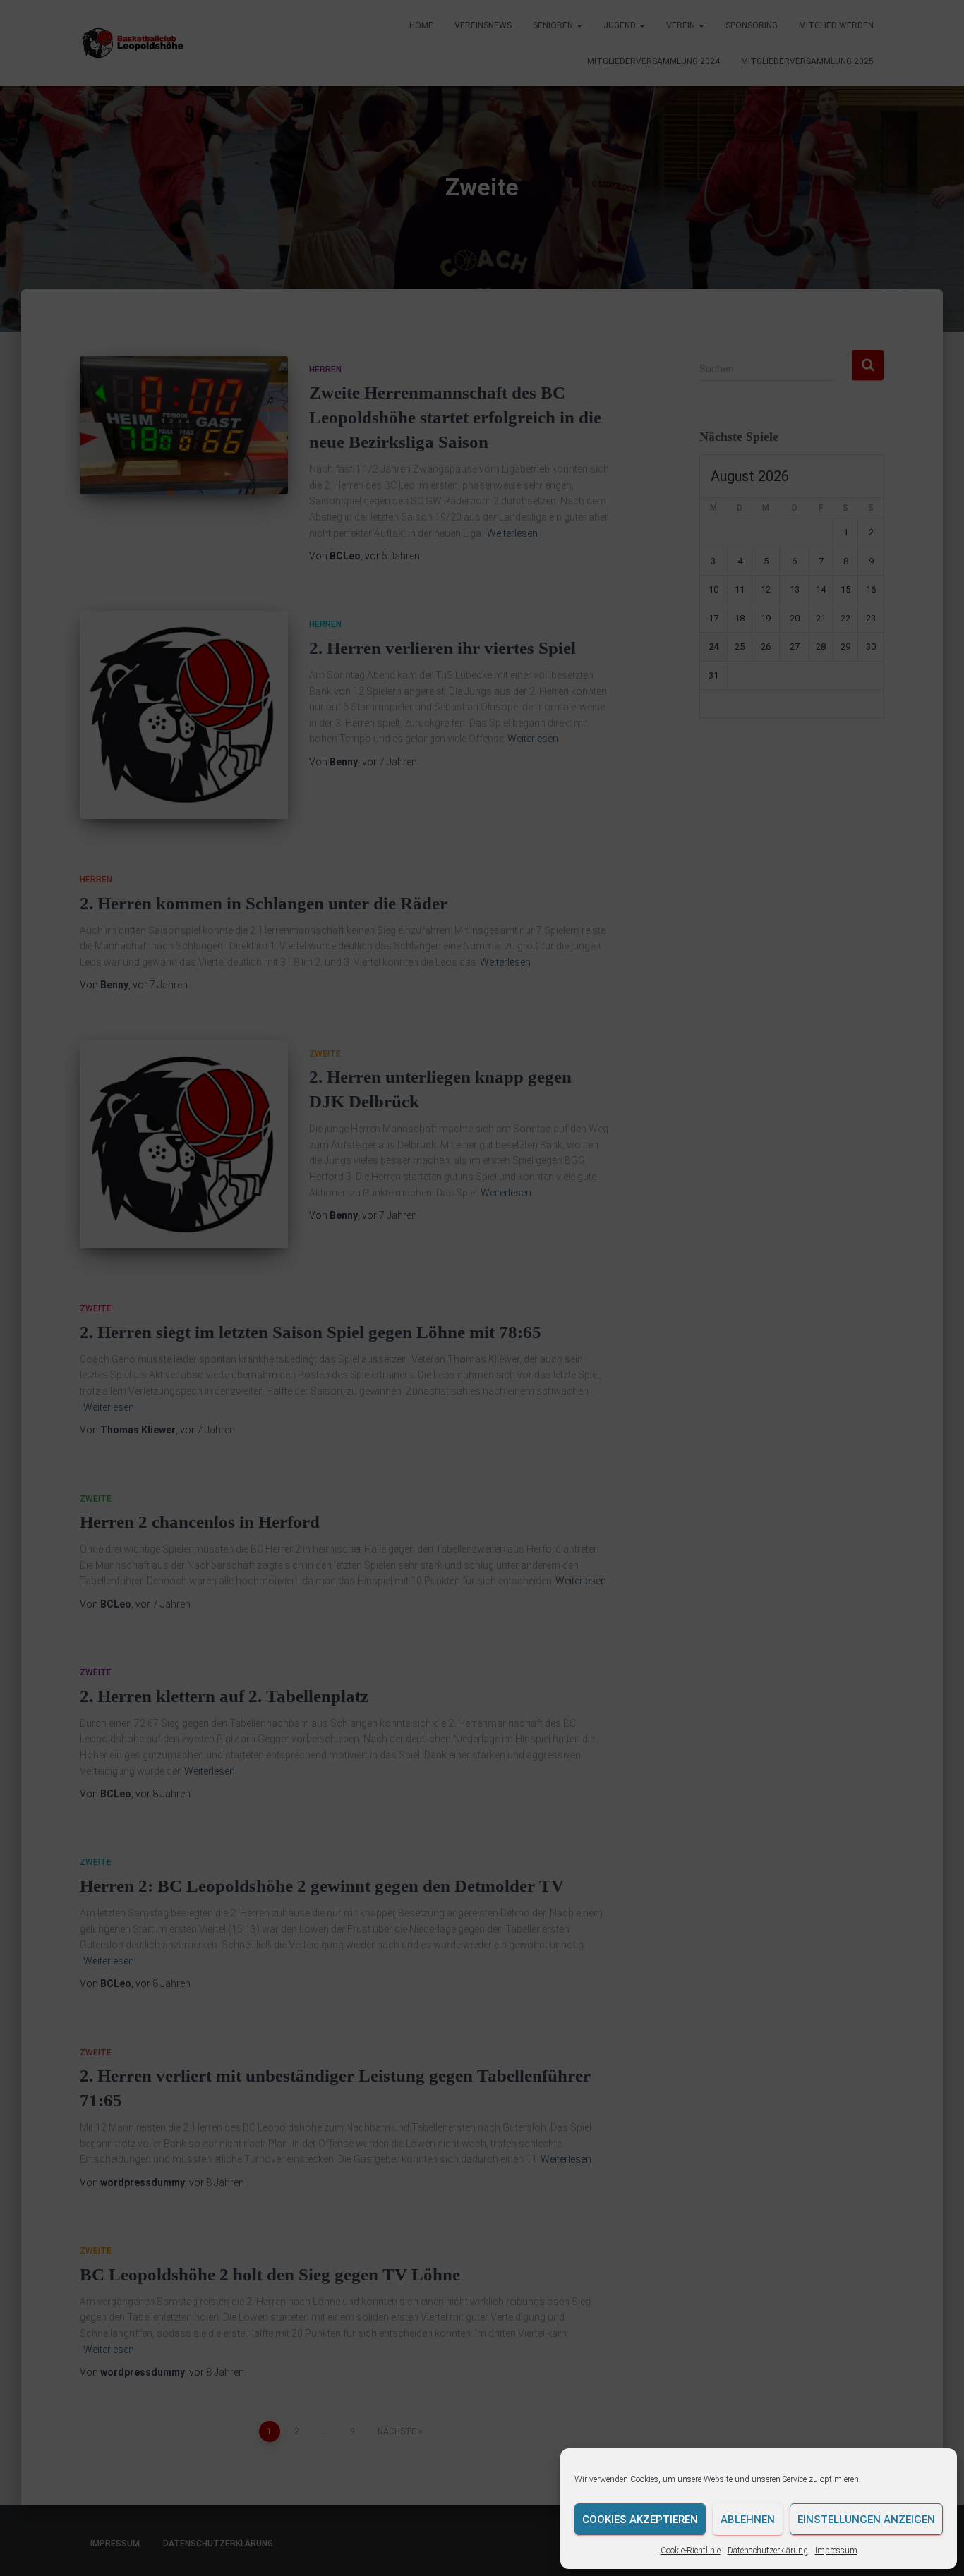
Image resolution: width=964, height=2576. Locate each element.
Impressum (836, 2551)
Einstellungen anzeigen (866, 2520)
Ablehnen (748, 2520)
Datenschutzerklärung (768, 2551)
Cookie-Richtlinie (691, 2551)
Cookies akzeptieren (640, 2520)
